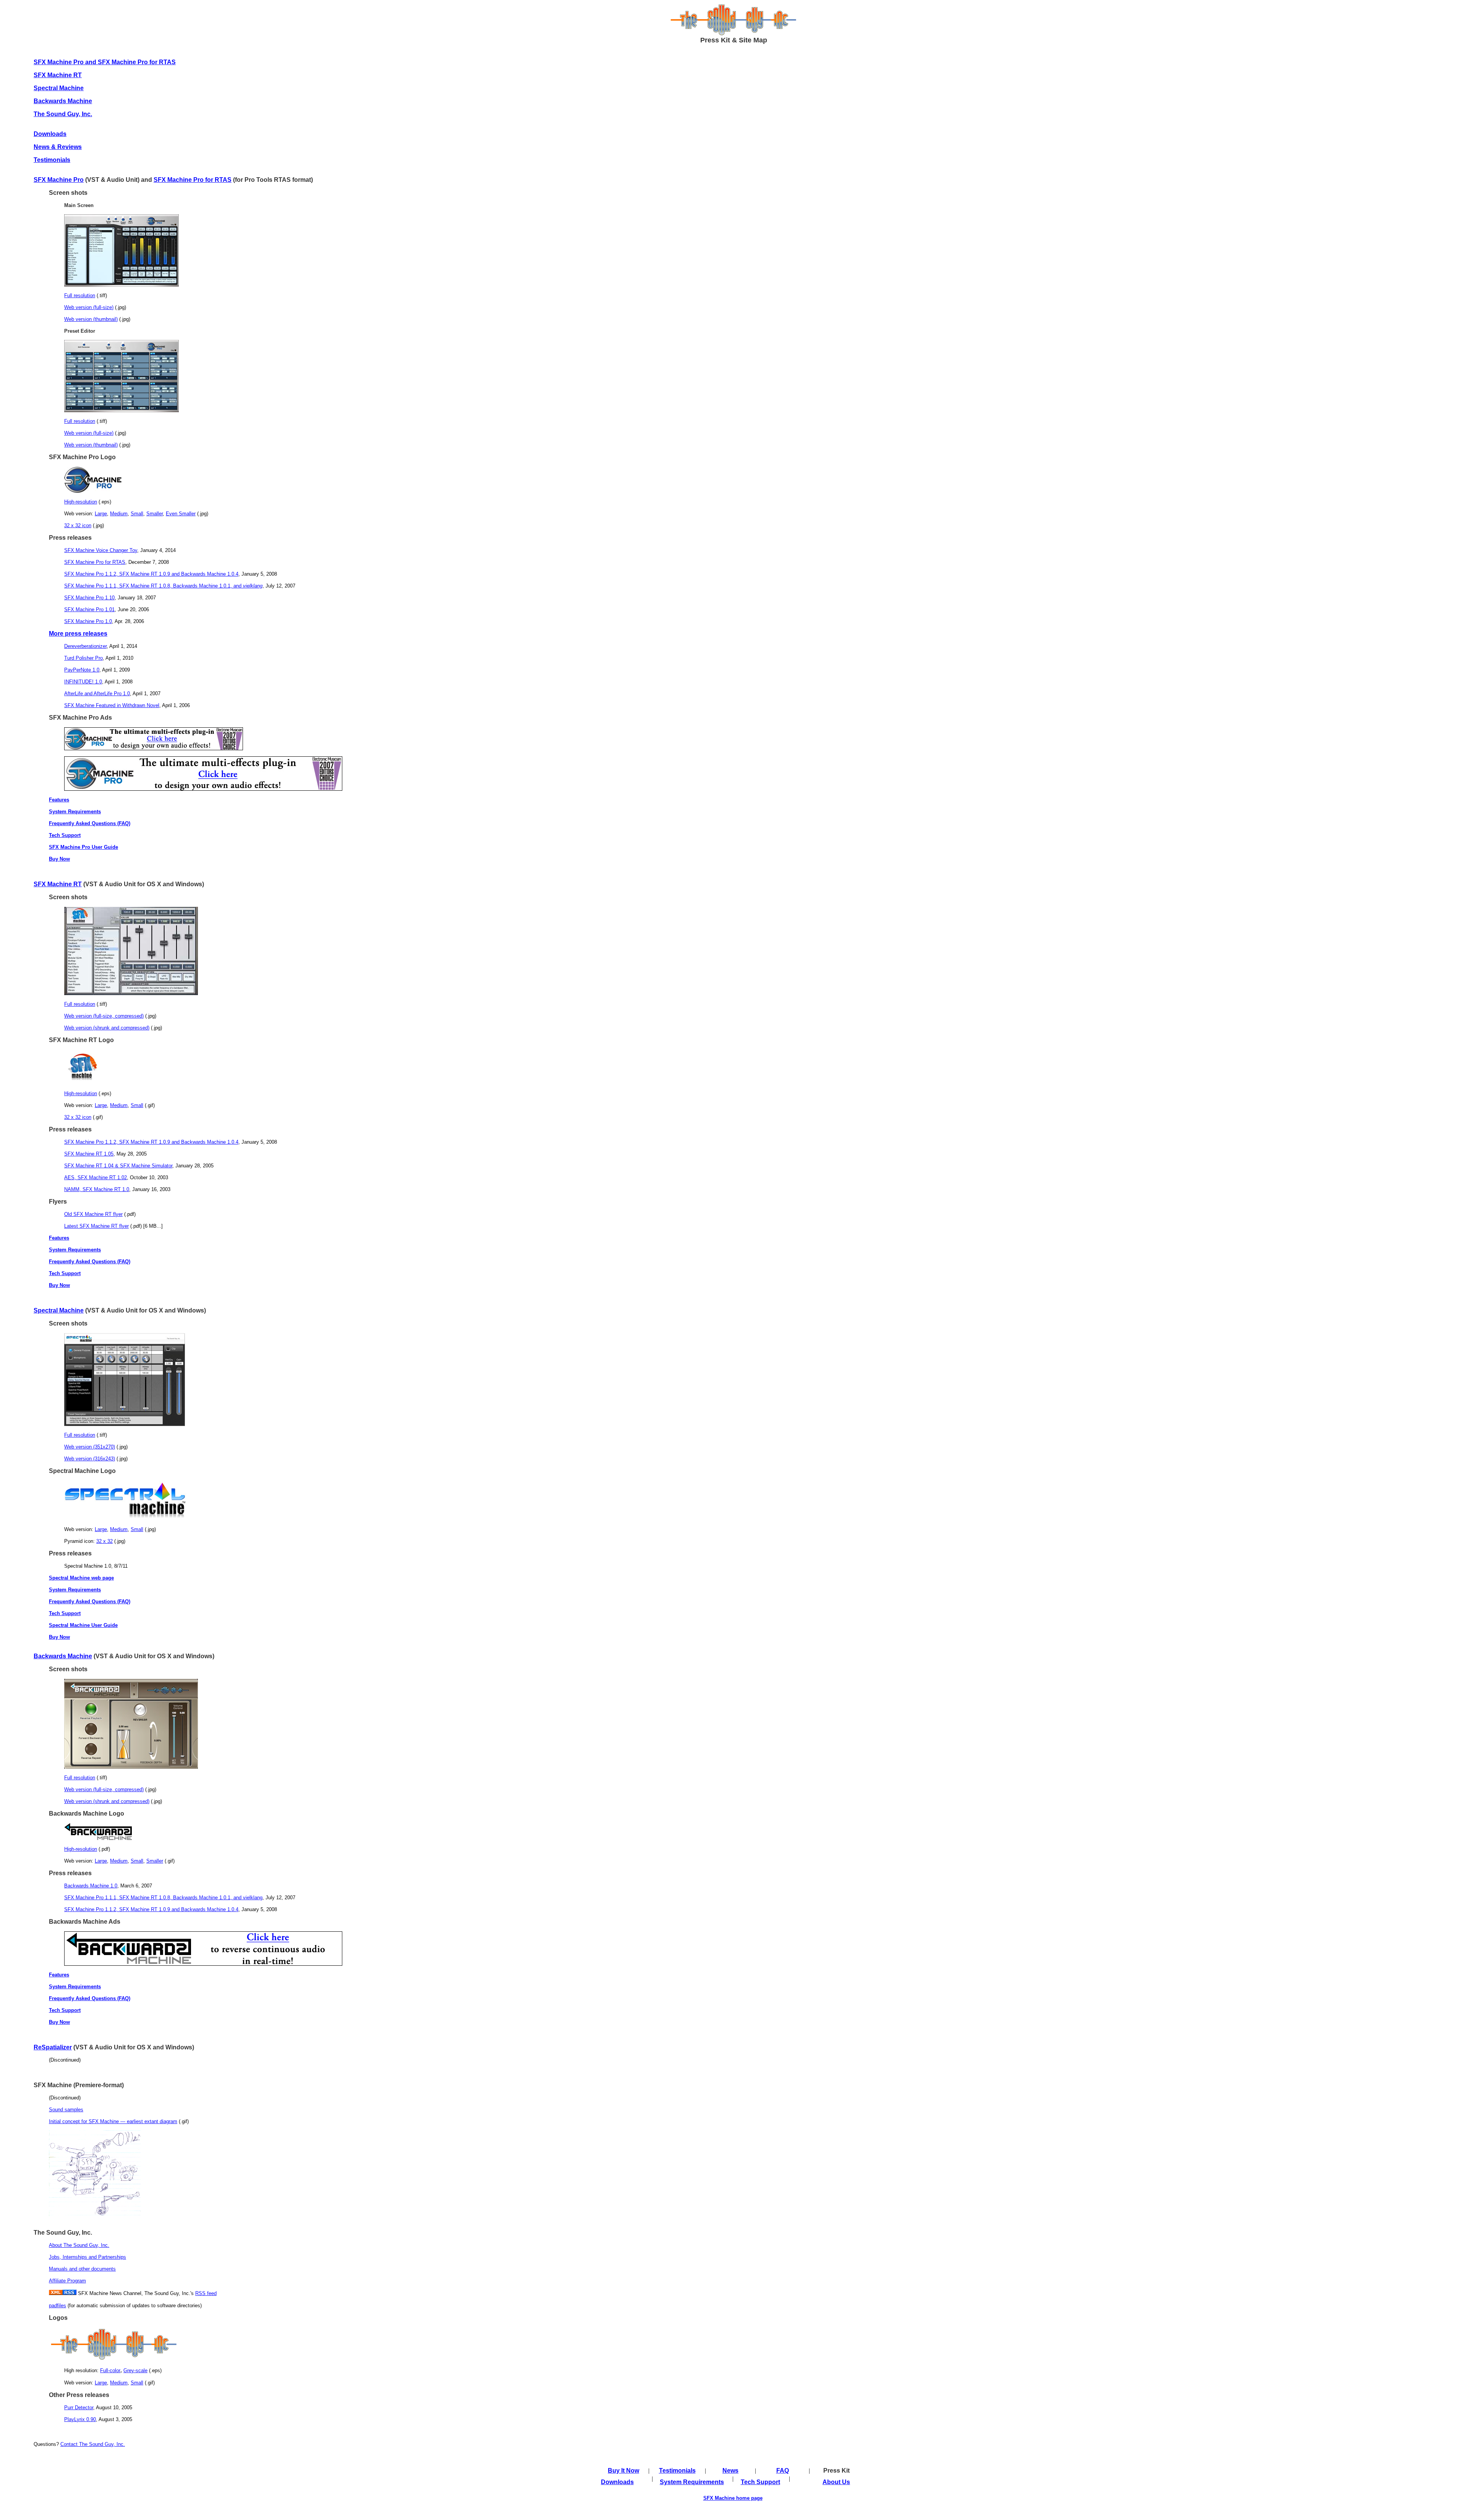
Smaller (155, 514)
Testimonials (52, 160)
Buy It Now (623, 2471)
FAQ (783, 2471)
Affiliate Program (67, 2281)
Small (137, 514)
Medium (119, 514)
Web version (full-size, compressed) (104, 1016)
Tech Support (65, 835)
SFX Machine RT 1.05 (89, 1154)
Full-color (110, 2370)
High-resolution (81, 502)
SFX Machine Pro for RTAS (193, 180)
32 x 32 (104, 1541)
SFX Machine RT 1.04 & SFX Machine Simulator (118, 1166)
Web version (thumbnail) (91, 319)
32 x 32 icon (78, 525)
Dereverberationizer (85, 646)
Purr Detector (79, 2408)
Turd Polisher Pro (83, 658)
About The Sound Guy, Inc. (79, 2245)
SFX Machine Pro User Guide (83, 847)
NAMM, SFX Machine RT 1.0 (97, 1189)
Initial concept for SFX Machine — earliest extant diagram (113, 2121)
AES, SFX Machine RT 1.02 (96, 1177)
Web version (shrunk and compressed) (107, 1028)
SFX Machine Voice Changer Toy (101, 550)
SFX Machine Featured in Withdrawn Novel (112, 705)
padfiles (57, 2306)
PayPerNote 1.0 (82, 670)
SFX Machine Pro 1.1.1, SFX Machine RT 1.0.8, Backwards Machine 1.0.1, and (163, 586)
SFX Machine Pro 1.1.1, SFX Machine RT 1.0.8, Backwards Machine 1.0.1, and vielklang (163, 1898)
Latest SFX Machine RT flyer (96, 1226)
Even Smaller (181, 514)
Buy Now (59, 859)
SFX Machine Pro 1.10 (89, 598)
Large (101, 514)
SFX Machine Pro (59, 180)
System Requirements (75, 812)
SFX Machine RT (58, 884)
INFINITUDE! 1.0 (83, 682)
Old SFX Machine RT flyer (93, 1214)
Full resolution (80, 295)
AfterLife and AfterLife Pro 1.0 (97, 694)
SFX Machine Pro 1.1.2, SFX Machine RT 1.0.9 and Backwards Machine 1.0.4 (151, 574)
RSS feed (206, 2293)
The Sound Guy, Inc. (63, 114)
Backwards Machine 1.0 (91, 1886)
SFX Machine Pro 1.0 (88, 621)
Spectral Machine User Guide (83, 1625)
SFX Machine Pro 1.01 (89, 609)
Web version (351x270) (90, 1447)
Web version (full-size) (89, 307)
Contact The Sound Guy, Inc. (93, 2444)
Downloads (617, 2482)
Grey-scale (135, 2370)
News (730, 2471)
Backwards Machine (63, 1656)
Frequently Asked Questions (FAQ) (90, 823)
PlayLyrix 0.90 (80, 2419)
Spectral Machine (59, 88)
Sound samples (66, 2110)
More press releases (78, 634)
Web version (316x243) (90, 1459)
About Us (836, 2482)
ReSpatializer (53, 2047)
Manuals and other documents (82, 2269)
